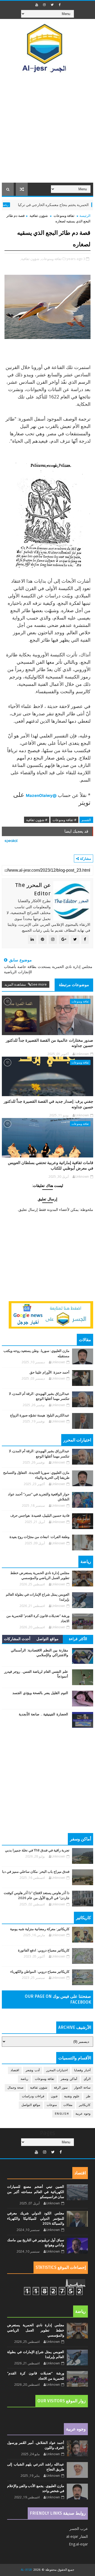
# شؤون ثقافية (37, 820)
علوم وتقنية (72, 2096)
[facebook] (60, 5)
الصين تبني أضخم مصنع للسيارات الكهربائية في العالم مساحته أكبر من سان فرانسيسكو (36, 2192)
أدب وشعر (33, 2070)
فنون (54, 2096)
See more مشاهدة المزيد (26, 984)
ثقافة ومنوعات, (51, 259)
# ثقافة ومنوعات (64, 820)
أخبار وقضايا (82, 2070)
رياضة (26, 205)
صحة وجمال (16, 2088)
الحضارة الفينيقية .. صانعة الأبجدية (43, 1714)
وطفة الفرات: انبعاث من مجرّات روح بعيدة (39, 1537)
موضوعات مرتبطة (74, 985)
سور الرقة (61, 2088)
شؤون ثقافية (39, 216)
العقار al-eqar (77, 2536)
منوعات (52, 2105)
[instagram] (44, 5)
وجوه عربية (83, 2114)
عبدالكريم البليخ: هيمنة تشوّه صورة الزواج (40, 1415)
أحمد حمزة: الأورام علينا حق (49, 1372)
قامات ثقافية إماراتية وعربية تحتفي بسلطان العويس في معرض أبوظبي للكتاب (51, 1165)
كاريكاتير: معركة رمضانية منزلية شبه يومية (40, 1929)
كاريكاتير (85, 2105)
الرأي (87, 2079)
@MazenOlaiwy (41, 795)
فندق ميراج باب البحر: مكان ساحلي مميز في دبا (36, 1872)
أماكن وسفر (69, 2079)
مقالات (68, 2105)
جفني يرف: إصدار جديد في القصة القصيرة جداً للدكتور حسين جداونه (48, 1104)
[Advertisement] (47, 133)
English (62, 2114)
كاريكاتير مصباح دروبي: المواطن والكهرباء (40, 1972)
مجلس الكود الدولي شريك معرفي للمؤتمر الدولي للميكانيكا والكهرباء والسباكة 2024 (36, 2218)
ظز (88, 2096)
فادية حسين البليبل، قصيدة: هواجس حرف (40, 1516)
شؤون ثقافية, (30, 259)
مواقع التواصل (47, 1639)
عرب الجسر (79, 2528)
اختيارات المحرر (57, 2070)
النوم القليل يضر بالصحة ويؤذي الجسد (40, 1693)
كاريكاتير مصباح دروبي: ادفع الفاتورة (44, 1950)
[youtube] (37, 5)
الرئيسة (85, 216)
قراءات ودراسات (33, 2096)
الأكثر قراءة (78, 1639)
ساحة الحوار (82, 2088)
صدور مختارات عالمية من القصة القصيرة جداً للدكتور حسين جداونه (49, 1043)
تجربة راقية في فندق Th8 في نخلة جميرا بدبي (37, 1850)
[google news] (51, 1314)
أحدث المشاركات (17, 1639)
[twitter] (52, 5)
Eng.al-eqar (78, 2544)
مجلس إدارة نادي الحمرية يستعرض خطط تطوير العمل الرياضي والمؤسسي (36, 2330)
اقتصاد (15, 2070)
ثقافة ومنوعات (64, 216)
